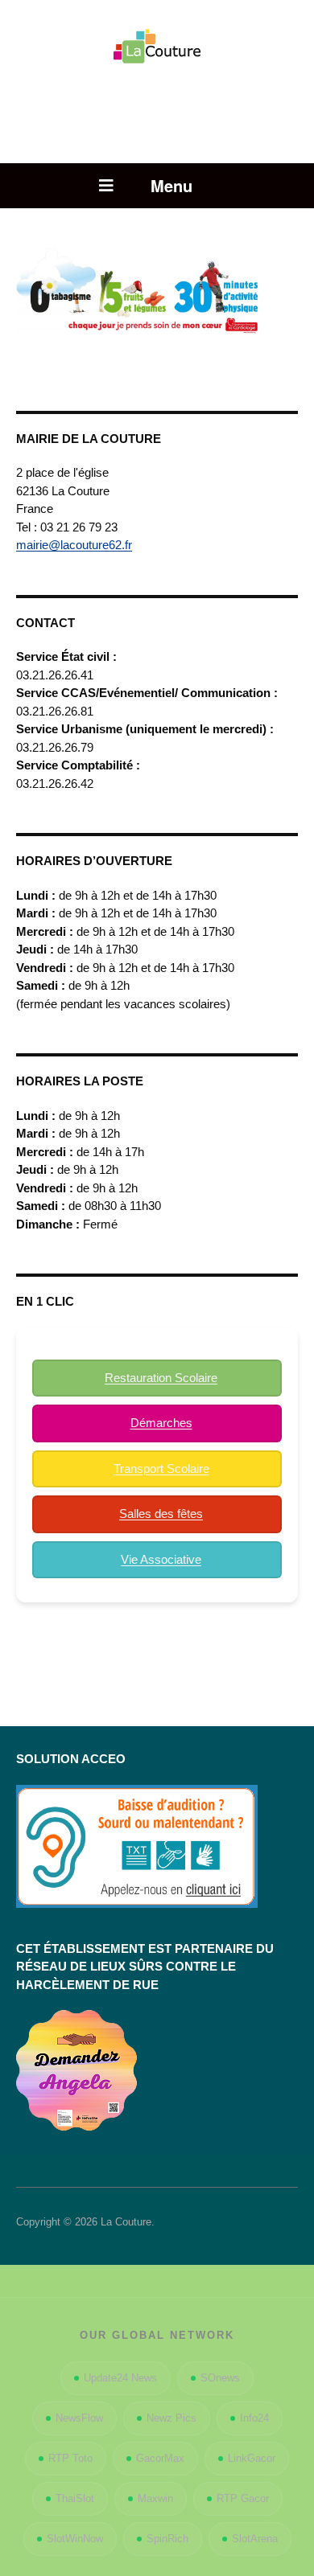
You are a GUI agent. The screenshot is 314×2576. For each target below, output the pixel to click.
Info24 (254, 2418)
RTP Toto (70, 2458)
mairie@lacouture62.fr (74, 545)
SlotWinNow (75, 2539)
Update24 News (120, 2378)
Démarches (161, 1423)
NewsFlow (79, 2418)
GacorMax (160, 2458)
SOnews (220, 2378)
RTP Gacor (243, 2498)
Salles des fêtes (161, 1514)
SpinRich (167, 2539)
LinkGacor (252, 2458)
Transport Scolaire (161, 1468)
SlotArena (255, 2539)
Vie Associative (161, 1559)
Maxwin (155, 2498)
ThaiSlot (75, 2498)
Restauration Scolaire (161, 1378)
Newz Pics (171, 2418)
